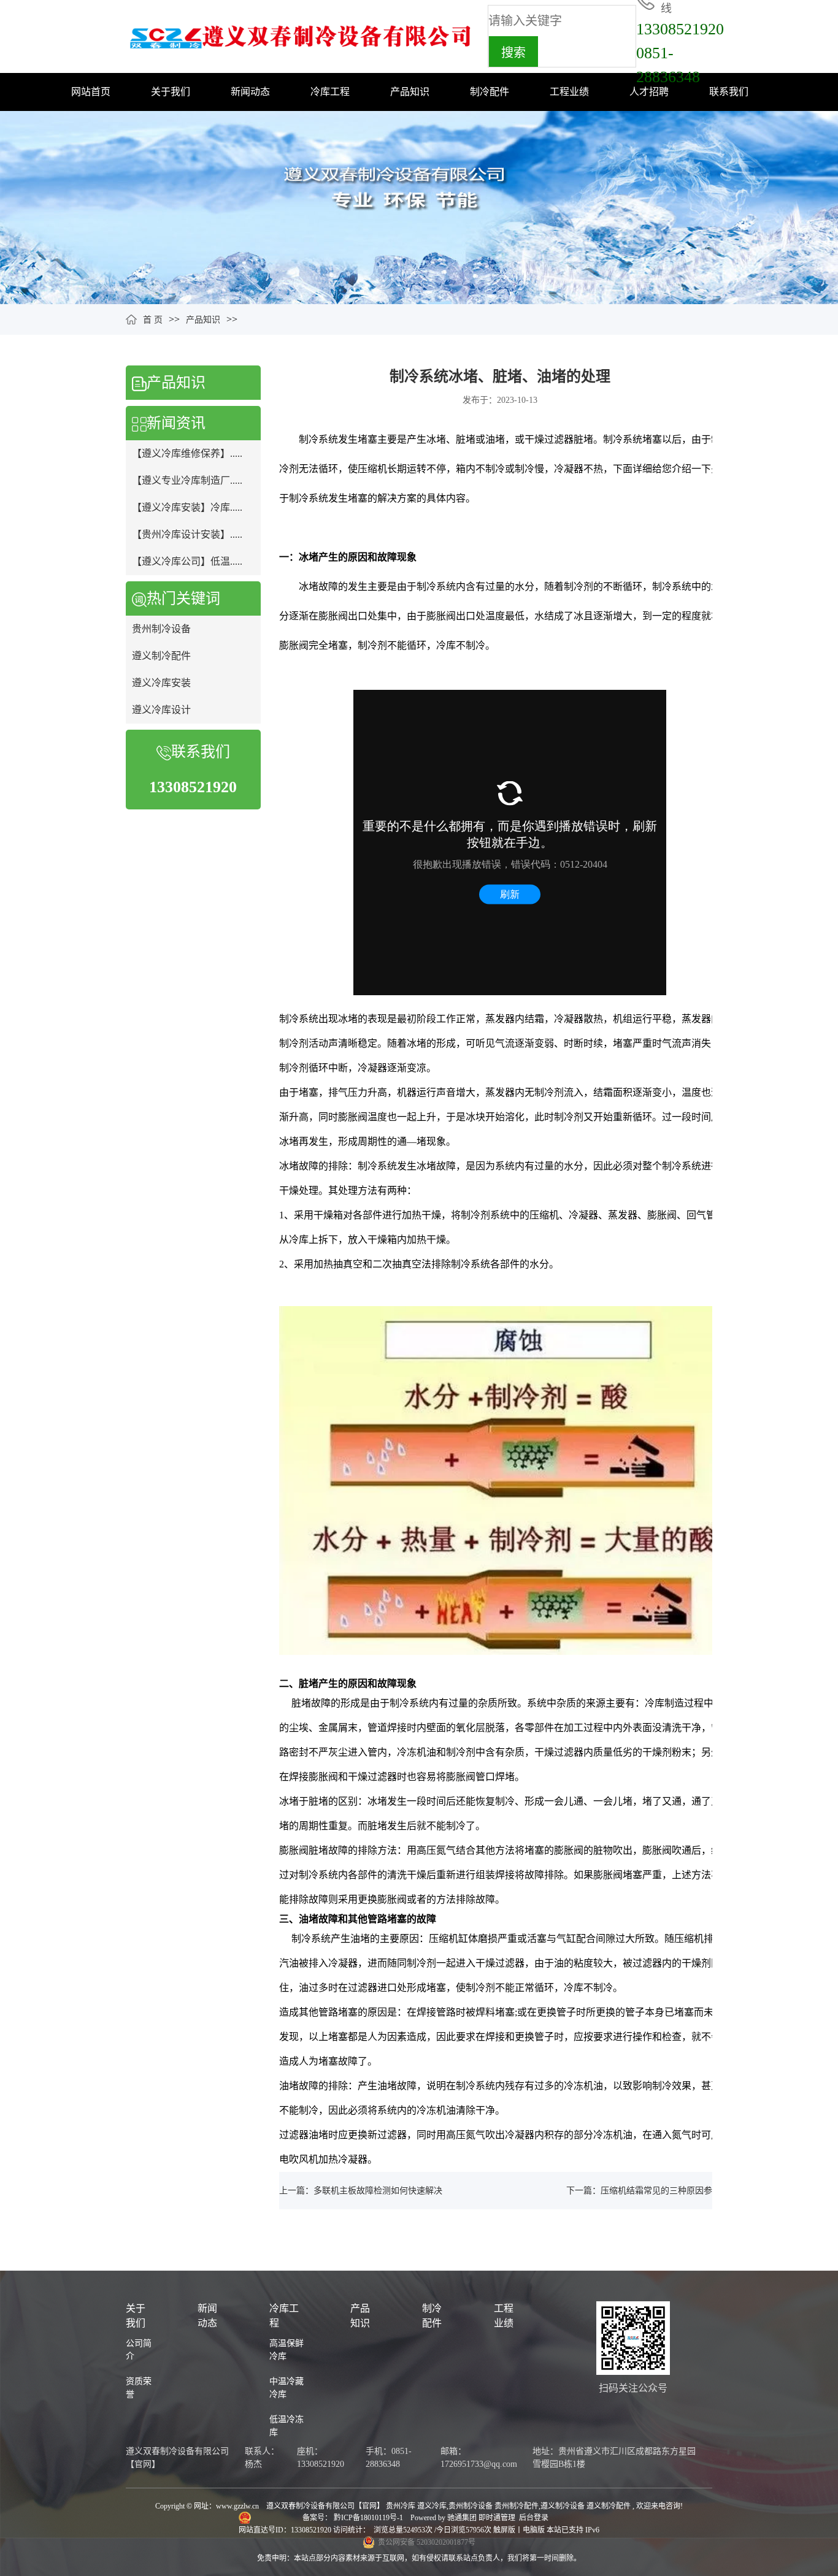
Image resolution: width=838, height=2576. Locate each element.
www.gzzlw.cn (237, 2506)
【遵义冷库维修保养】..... (187, 453)
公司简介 (139, 2350)
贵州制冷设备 (161, 629)
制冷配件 (490, 92)
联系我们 (729, 92)
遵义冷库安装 (161, 683)
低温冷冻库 (286, 2426)
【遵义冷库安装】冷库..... (187, 507)
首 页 (153, 320)
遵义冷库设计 (161, 710)
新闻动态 (250, 92)
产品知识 (410, 92)
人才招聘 (649, 92)
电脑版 (534, 2530)
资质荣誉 (139, 2388)
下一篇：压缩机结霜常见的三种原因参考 (644, 2191)
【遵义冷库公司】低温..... (187, 561)
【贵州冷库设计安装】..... (187, 534)
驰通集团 (463, 2518)
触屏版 (504, 2530)
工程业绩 (569, 92)
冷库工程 (330, 92)
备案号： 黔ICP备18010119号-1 (354, 2518)
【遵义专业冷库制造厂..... (187, 480)
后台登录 (534, 2518)
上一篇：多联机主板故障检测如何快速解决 (361, 2191)
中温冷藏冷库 (286, 2388)
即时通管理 (497, 2518)
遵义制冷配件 (161, 656)
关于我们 (171, 92)
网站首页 (91, 92)
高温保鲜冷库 (286, 2350)
